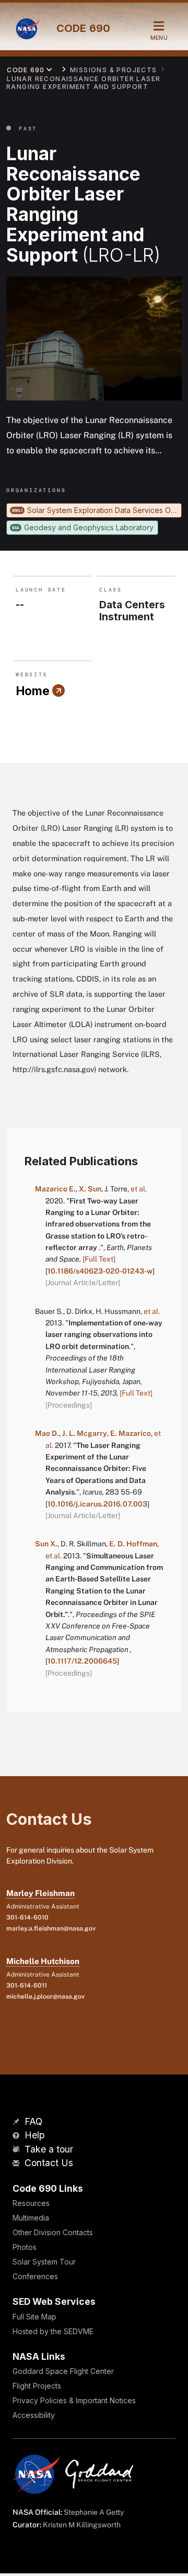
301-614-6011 (27, 1986)
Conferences (35, 2276)
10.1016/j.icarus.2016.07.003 (97, 1504)
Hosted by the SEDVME (53, 2331)
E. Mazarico (131, 1433)
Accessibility (34, 2415)
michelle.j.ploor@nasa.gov (45, 1997)
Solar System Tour (44, 2262)
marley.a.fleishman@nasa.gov (51, 1928)
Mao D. (47, 1433)
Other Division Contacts (53, 2232)
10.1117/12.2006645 (82, 1661)
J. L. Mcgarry (85, 1433)
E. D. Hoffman (133, 1544)
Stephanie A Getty (94, 2512)
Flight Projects (37, 2386)
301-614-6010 (27, 1917)
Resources (31, 2203)
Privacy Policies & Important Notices (74, 2400)
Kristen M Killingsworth (82, 2525)
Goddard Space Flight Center (63, 2371)
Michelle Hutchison (43, 1961)
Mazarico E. (55, 1189)
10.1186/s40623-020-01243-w (100, 1271)
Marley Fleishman (40, 1893)
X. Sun (90, 1189)
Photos (25, 2247)
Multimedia (31, 2218)
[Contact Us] (17, 2164)
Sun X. (46, 1544)
